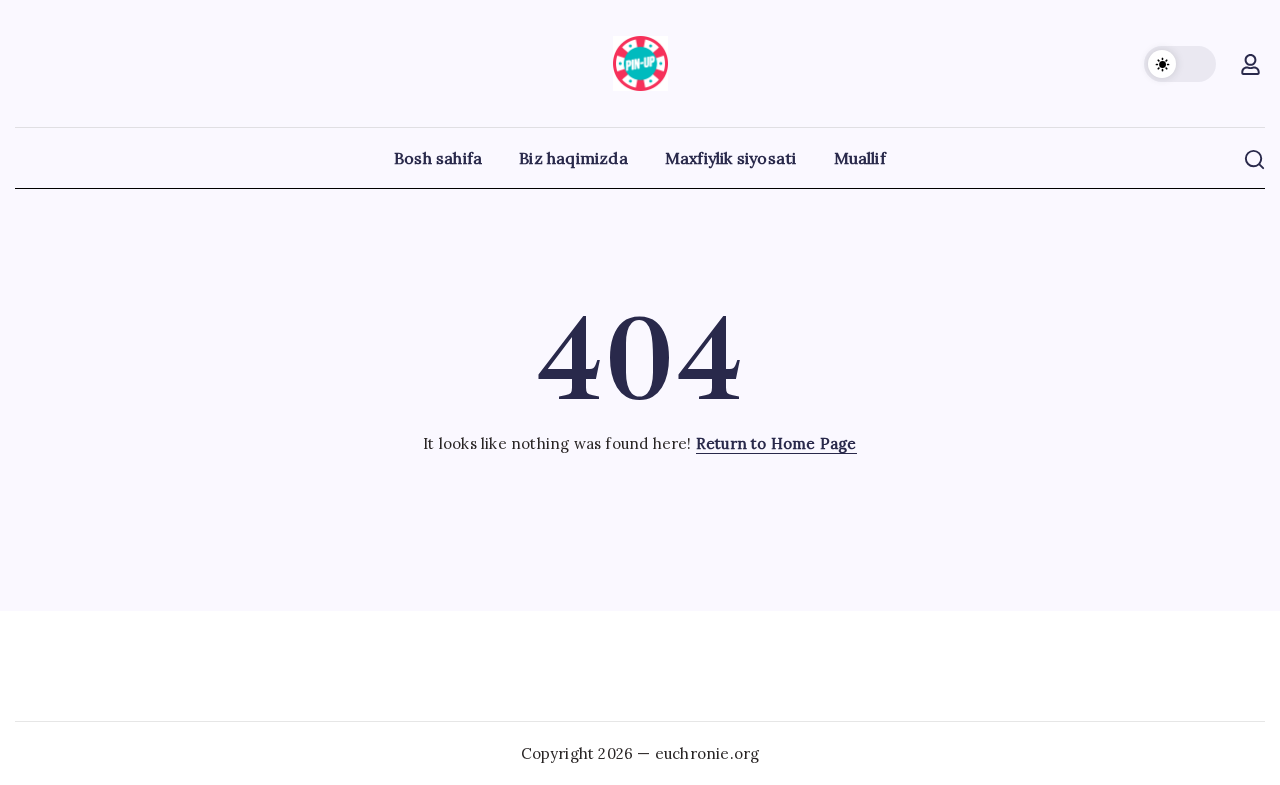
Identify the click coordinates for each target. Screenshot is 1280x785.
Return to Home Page (776, 443)
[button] (1180, 64)
